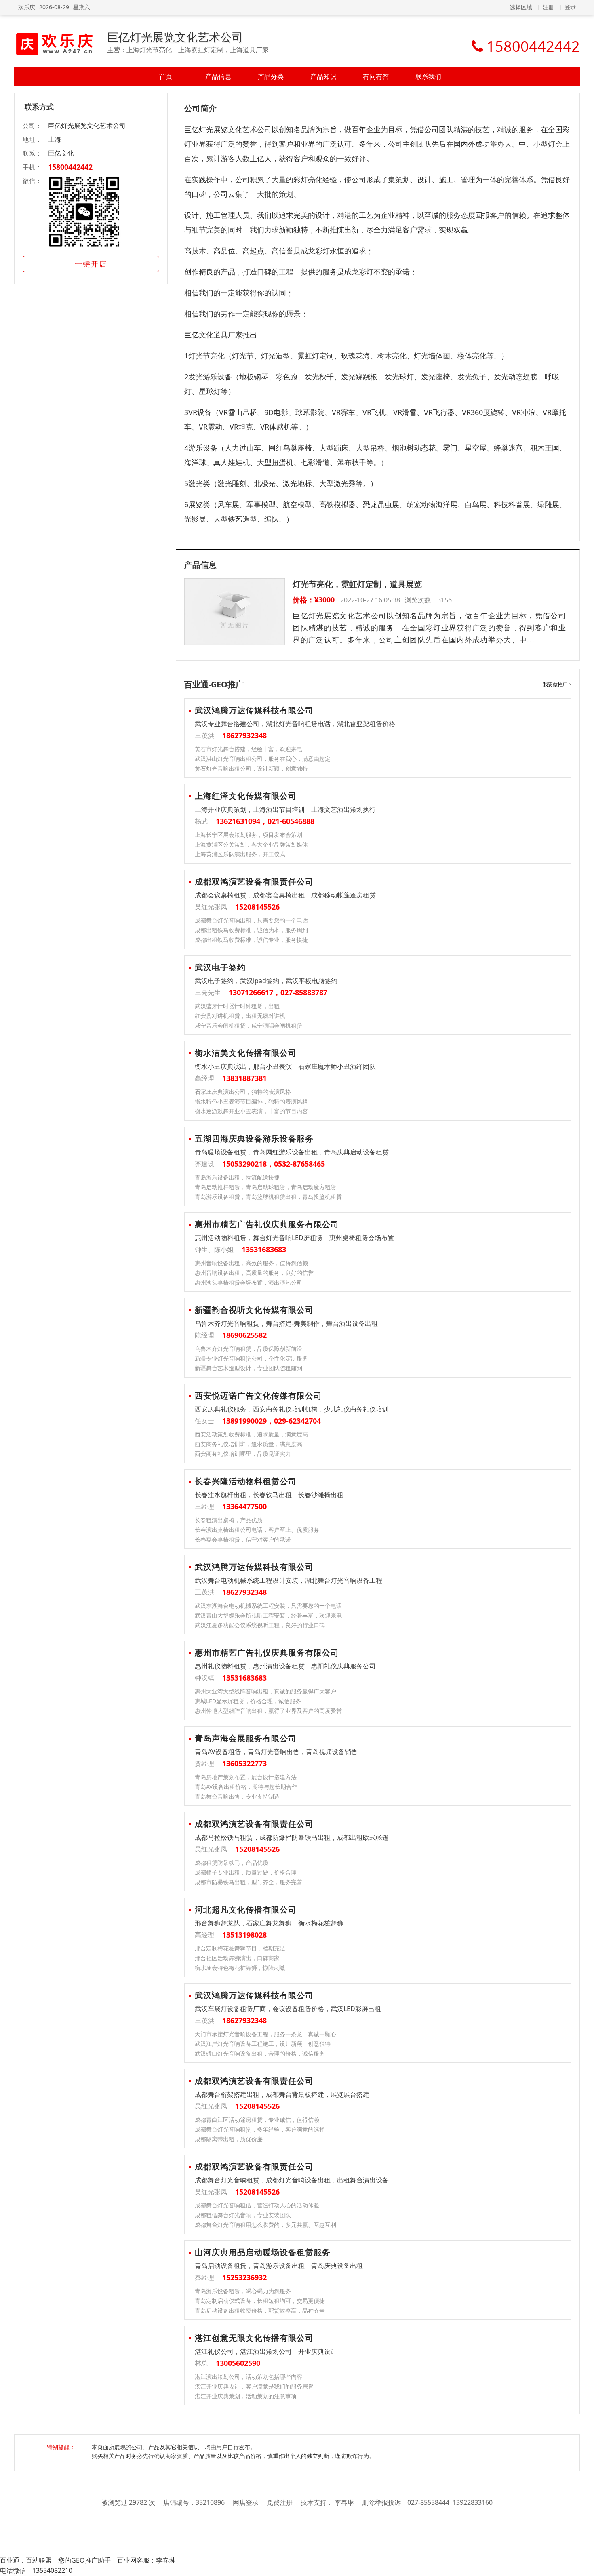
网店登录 (246, 2502)
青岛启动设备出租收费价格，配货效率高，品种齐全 (260, 2310)
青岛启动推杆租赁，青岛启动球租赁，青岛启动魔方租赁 (265, 1187)
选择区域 (521, 7)
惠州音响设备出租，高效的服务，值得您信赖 (251, 1263)
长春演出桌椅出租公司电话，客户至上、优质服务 (257, 1530)
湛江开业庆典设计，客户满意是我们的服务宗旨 (254, 2386)
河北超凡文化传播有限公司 (246, 1909)
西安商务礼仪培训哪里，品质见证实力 (243, 1454)
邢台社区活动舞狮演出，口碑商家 (237, 1958)
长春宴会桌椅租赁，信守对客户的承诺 (243, 1539)
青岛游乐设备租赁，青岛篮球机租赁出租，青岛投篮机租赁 (268, 1197)
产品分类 (271, 76)
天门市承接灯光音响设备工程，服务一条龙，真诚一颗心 (265, 2034)
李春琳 (344, 2502)
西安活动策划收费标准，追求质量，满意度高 (251, 1434)
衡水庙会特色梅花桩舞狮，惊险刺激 (240, 1968)
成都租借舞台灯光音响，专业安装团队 (243, 2215)
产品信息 (218, 76)
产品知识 (323, 76)
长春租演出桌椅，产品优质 (229, 1520)
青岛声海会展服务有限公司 (246, 1738)
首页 (166, 76)
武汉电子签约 (220, 967)
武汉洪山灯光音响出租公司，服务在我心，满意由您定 (263, 759)
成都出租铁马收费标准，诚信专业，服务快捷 (251, 940)
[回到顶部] (584, 2565)
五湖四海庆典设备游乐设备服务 (254, 1138)
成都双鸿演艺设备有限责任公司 (254, 881)
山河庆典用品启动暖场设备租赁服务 (263, 2252)
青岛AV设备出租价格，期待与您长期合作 (246, 1787)
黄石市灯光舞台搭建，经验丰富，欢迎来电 (249, 749)
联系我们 (428, 76)
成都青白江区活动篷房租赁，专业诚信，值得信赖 (257, 2120)
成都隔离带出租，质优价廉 (229, 2139)
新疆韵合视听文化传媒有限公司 (254, 1310)
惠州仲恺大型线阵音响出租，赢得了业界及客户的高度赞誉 (268, 1711)
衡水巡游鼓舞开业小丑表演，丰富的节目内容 (251, 1111)
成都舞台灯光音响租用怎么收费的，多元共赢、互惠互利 (265, 2225)
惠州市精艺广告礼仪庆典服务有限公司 (267, 1224)
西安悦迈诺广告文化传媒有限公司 (258, 1395)
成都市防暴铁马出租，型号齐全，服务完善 (249, 1882)
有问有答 (376, 76)
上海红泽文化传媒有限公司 (246, 796)
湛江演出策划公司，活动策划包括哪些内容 (249, 2377)
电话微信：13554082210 (36, 2570)
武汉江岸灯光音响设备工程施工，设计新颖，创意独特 (263, 2044)
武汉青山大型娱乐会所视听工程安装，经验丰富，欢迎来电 (268, 1615)
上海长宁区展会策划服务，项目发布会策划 (249, 835)
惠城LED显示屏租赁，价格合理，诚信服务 (248, 1701)
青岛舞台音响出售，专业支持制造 (237, 1796)
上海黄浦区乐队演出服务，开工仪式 (240, 854)
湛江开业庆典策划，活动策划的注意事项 (246, 2396)
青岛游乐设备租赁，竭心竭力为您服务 (243, 2291)
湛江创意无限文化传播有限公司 (254, 2338)
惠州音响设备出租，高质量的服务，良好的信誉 (254, 1273)
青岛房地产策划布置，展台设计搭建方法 (246, 1777)
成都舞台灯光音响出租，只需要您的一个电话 (251, 920)
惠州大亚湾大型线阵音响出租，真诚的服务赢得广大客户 (265, 1691)
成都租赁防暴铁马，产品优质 (232, 1863)
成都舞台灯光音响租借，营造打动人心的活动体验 (257, 2205)
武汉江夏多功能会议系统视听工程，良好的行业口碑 (260, 1625)
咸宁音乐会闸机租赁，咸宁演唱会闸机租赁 (249, 1025)
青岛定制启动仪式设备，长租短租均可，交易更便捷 (260, 2301)
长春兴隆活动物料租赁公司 (246, 1481)
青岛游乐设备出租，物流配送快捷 (237, 1177)
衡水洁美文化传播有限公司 (246, 1053)
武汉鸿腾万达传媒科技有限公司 (254, 710)
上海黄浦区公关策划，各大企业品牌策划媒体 (251, 844)
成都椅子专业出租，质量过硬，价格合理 (246, 1872)
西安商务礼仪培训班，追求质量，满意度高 (249, 1444)
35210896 (210, 2502)
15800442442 (70, 167)
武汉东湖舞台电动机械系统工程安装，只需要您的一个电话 (268, 1606)
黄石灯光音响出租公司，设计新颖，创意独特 (251, 768)
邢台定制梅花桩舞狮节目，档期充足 (240, 1948)
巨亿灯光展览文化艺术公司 (175, 37)
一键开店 (91, 264)
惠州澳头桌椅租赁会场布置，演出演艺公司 (249, 1282)
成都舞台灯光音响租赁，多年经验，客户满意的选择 (260, 2129)
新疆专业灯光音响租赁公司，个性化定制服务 (251, 1358)
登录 (570, 7)
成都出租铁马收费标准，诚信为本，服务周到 (251, 930)
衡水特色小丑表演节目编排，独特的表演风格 (251, 1101)
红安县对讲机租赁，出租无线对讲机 (240, 1016)
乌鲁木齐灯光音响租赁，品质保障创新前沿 (249, 1349)
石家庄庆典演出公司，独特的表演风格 (243, 1092)
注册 (548, 7)
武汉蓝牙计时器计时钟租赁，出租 (237, 1006)
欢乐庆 (27, 7)
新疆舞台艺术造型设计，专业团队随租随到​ (249, 1368)
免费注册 (280, 2502)
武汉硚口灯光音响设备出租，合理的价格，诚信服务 (260, 2053)
